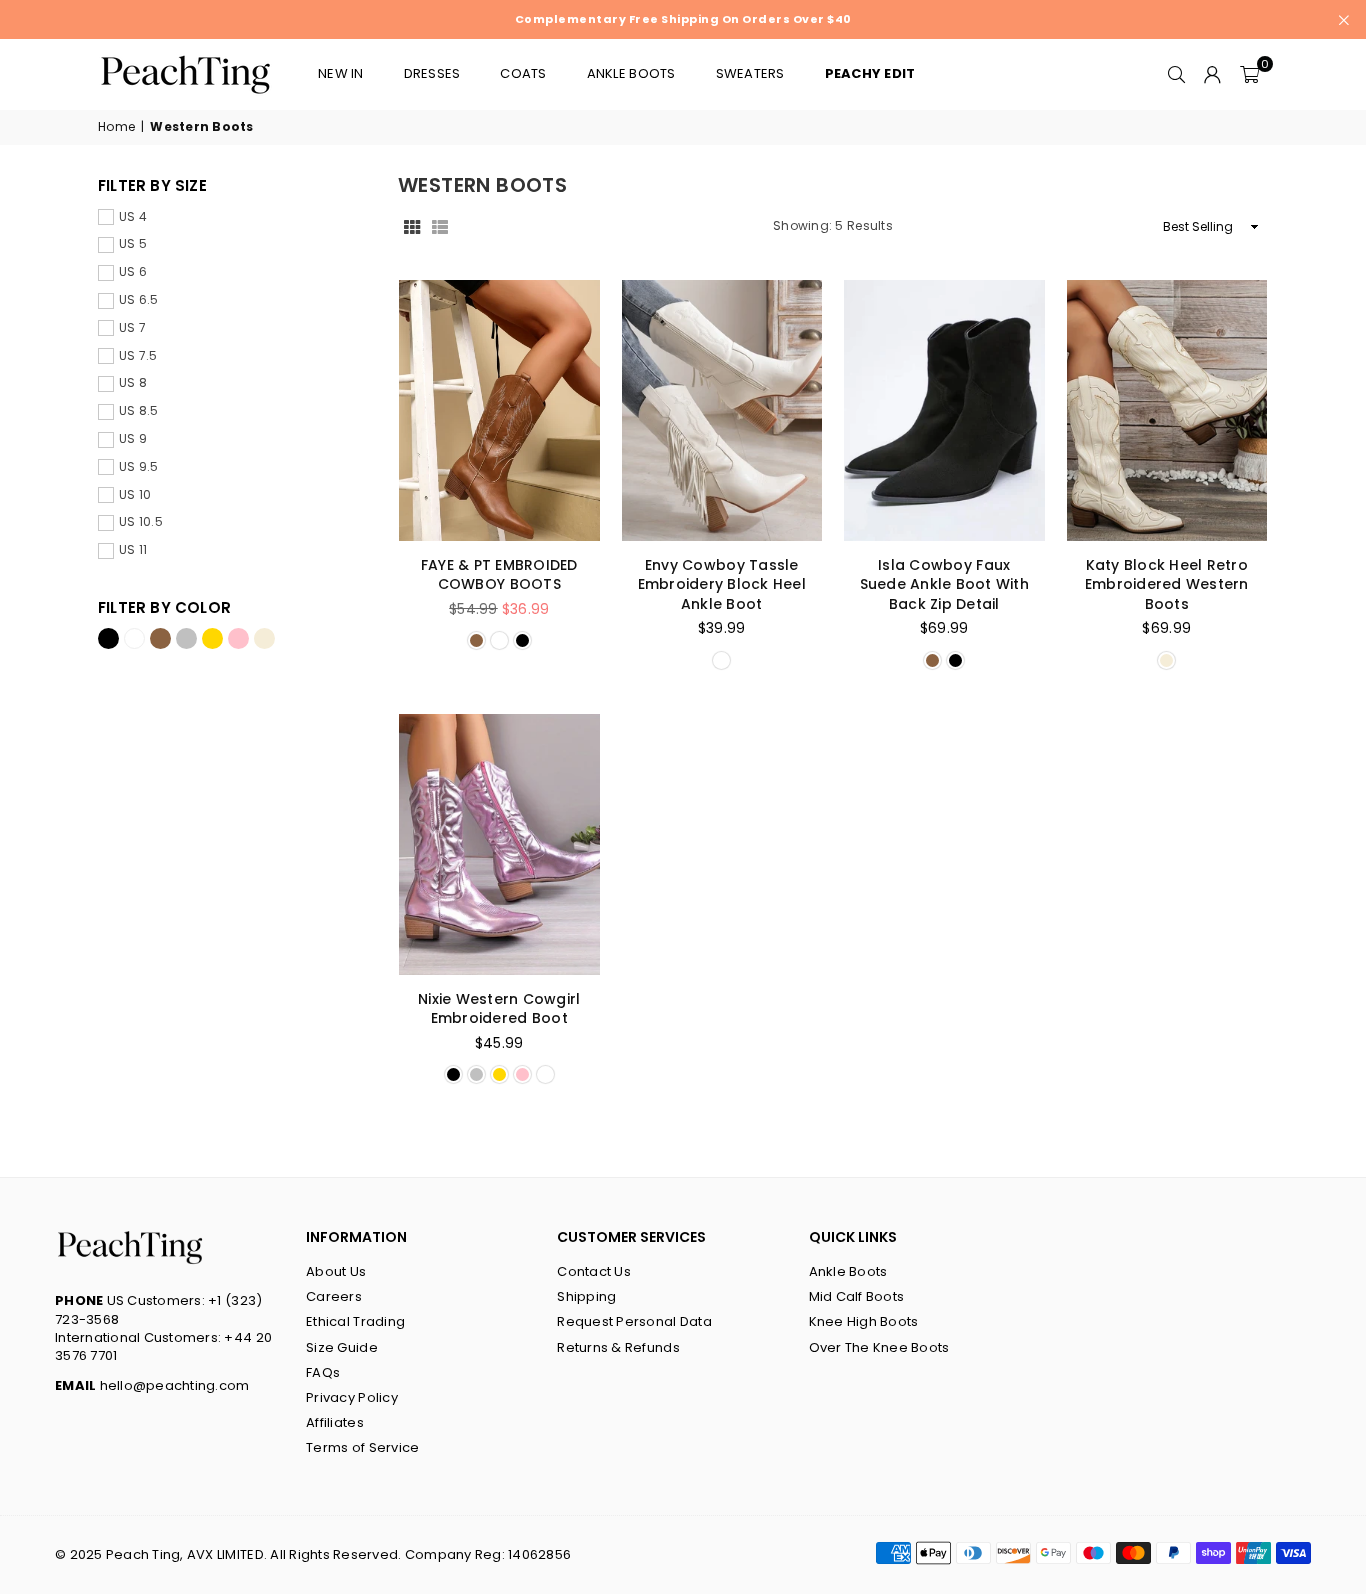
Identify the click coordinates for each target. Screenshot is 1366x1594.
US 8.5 (139, 411)
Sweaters (750, 73)
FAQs (323, 1372)
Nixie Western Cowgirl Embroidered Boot (499, 1009)
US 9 (133, 439)
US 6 (133, 272)
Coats (523, 73)
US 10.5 (141, 522)
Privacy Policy (352, 1397)
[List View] (440, 227)
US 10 (135, 495)
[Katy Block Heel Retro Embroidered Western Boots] (1167, 410)
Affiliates (335, 1422)
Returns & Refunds (618, 1347)
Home (116, 127)
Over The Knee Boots (879, 1347)
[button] (1249, 74)
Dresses (432, 73)
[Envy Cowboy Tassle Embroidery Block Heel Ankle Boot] (722, 410)
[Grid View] (412, 227)
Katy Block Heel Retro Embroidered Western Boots (1167, 584)
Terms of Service (362, 1447)
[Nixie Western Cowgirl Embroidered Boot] (499, 844)
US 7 (132, 328)
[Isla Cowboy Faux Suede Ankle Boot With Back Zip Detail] (944, 410)
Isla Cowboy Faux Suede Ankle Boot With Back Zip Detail (944, 584)
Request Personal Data (634, 1321)
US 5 (133, 244)
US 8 (133, 383)
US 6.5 (139, 300)
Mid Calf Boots (857, 1296)
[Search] (1177, 74)
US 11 (133, 550)
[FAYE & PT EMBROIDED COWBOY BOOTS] (499, 410)
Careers (334, 1296)
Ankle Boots (848, 1271)
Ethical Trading (355, 1321)
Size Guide (342, 1347)
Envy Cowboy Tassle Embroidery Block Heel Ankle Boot (722, 584)
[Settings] (1213, 74)
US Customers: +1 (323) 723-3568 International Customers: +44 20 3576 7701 (163, 1328)
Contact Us (594, 1271)
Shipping (586, 1296)
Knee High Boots (864, 1321)
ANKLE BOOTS (631, 73)
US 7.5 (138, 356)
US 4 (133, 217)
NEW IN (341, 73)
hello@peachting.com (152, 1385)
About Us (336, 1271)
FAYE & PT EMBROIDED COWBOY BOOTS (499, 575)
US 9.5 (139, 467)
